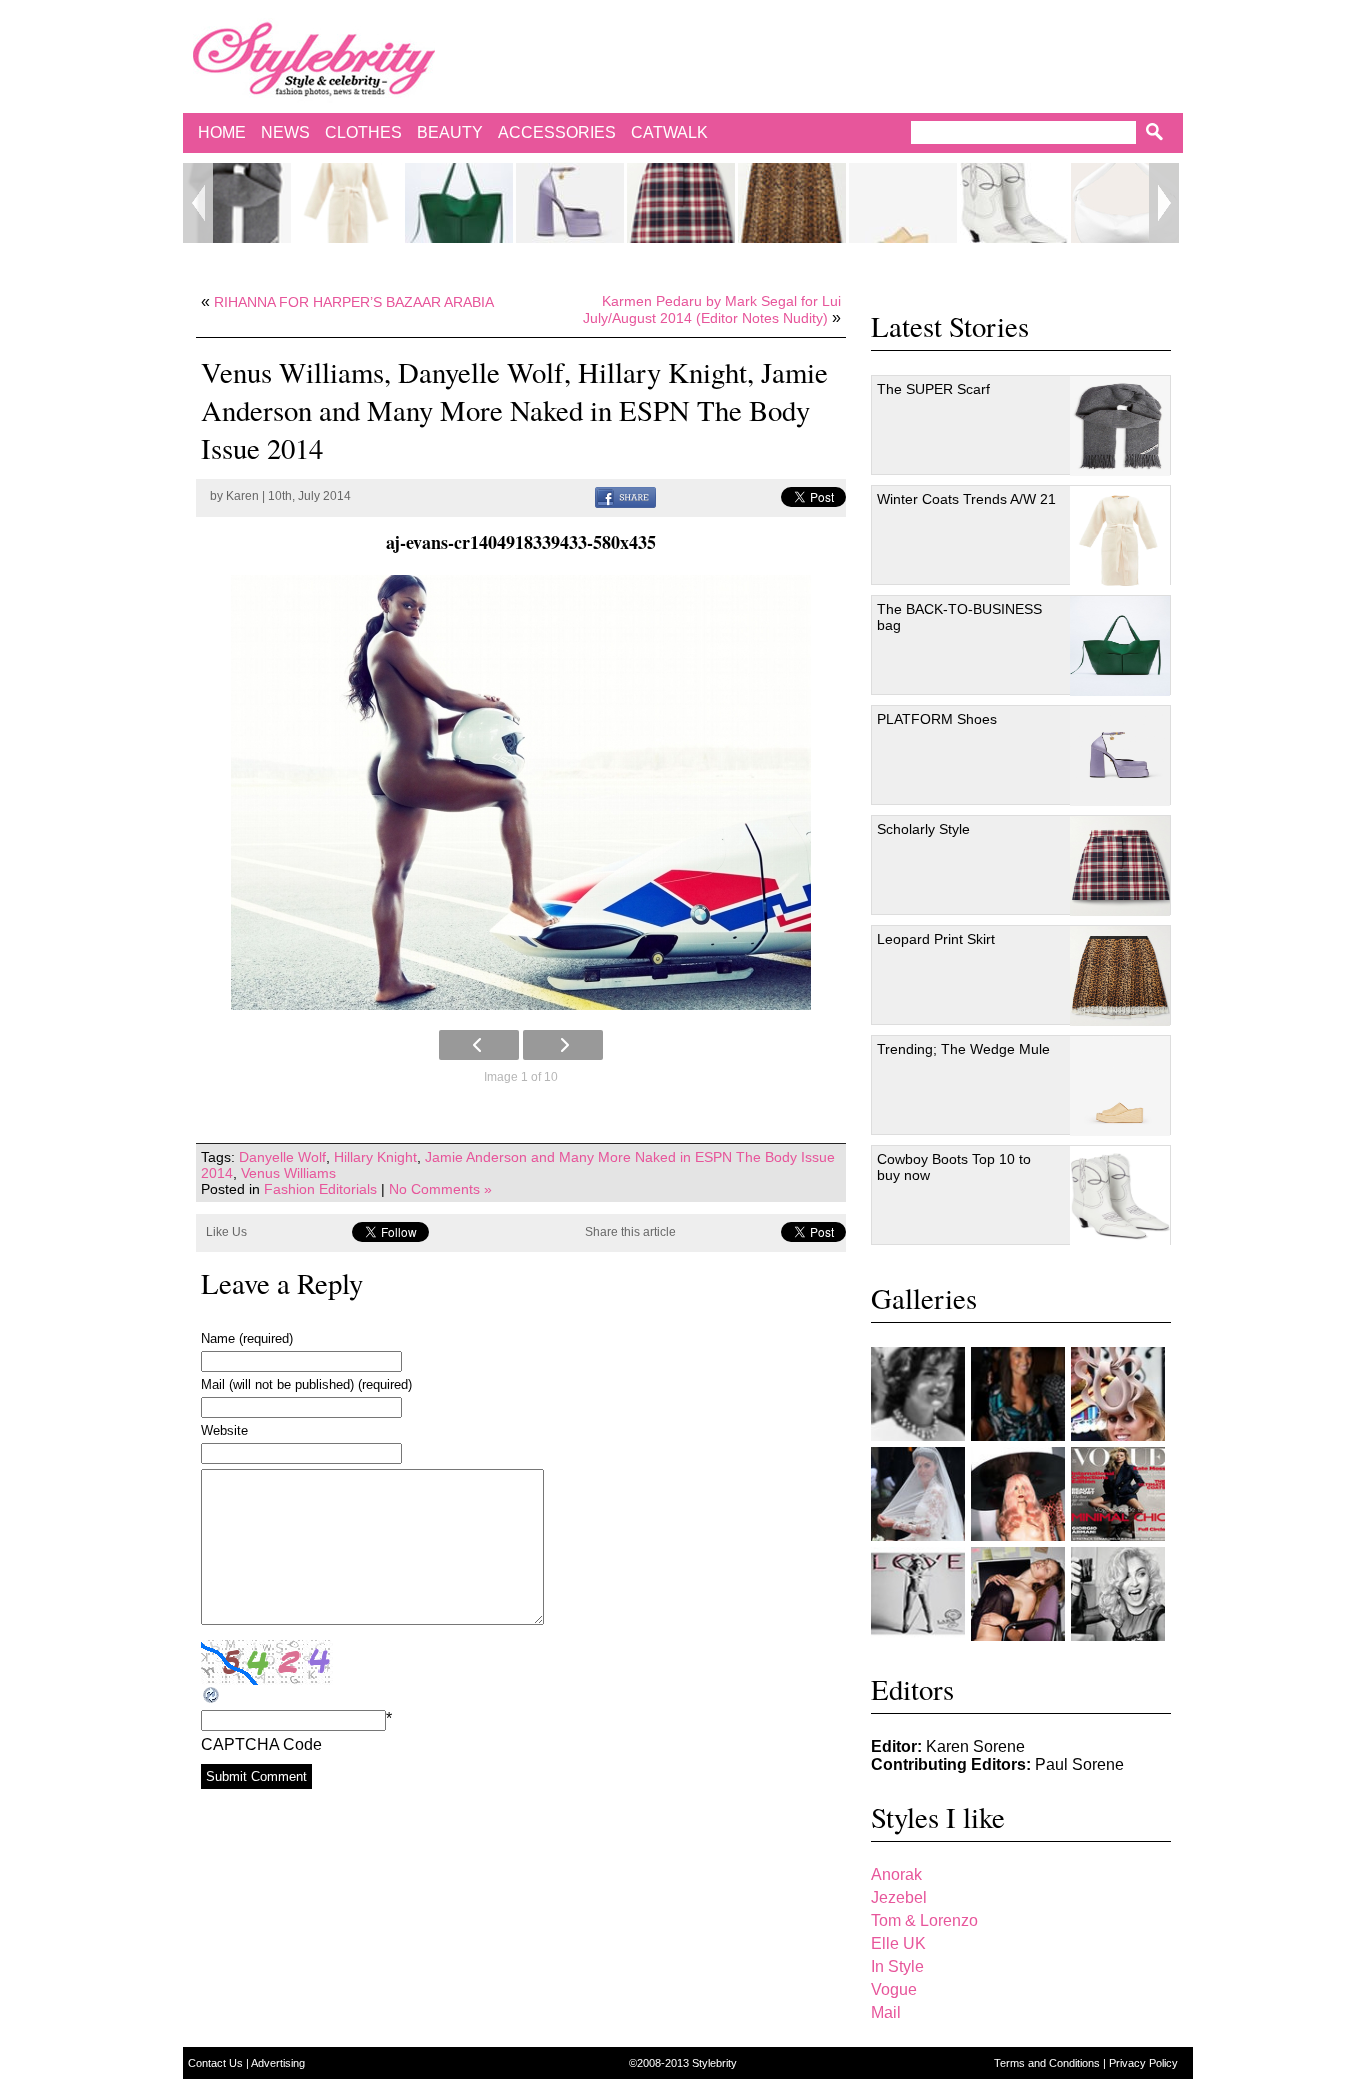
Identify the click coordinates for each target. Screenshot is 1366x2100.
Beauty (450, 132)
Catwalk (669, 132)
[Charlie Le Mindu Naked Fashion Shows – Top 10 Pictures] (1018, 1494)
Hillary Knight (375, 1157)
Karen (242, 496)
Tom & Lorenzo (924, 1920)
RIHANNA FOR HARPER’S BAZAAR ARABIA (354, 302)
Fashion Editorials (320, 1189)
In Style (897, 1966)
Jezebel (899, 1897)
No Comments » (440, 1189)
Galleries (924, 1298)
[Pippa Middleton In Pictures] (1018, 1394)
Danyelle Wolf (282, 1157)
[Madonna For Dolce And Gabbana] (1118, 1594)
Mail (886, 2012)
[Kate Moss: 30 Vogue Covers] (1118, 1494)
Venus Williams (288, 1173)
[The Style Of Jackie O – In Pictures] (918, 1394)
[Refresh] (212, 1695)
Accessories (557, 132)
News (285, 132)
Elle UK (898, 1943)
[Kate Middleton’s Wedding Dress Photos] (918, 1494)
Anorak (896, 1874)
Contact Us (217, 2063)
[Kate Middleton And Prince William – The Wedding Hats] (1118, 1394)
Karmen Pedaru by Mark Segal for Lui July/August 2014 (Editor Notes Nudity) (712, 309)
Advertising (278, 2063)
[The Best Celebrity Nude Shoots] (918, 1594)
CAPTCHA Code (261, 1744)
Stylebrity (714, 2063)
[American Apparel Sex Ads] (1018, 1594)
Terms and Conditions (1048, 2063)
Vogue (894, 1989)
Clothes (363, 132)
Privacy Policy (1143, 2063)
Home (222, 132)
